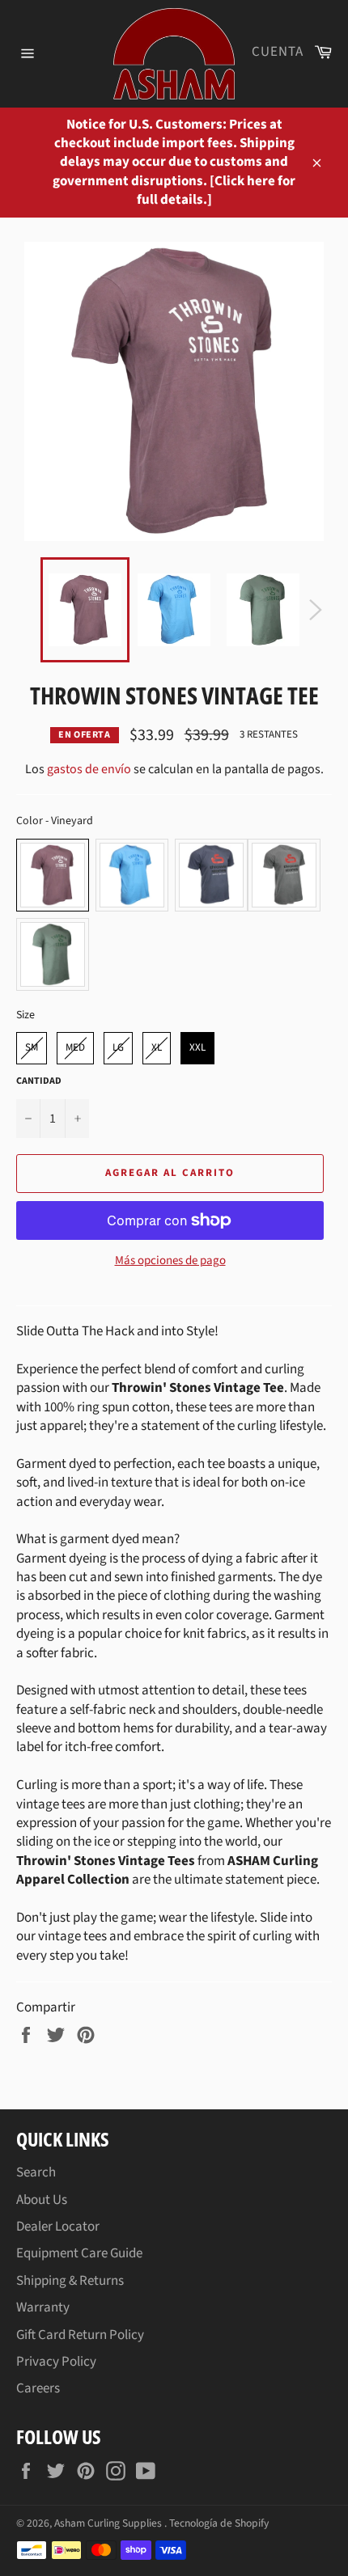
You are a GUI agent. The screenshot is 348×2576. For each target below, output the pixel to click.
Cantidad (39, 1081)
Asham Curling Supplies (109, 2523)
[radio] (53, 875)
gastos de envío (89, 769)
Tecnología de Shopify (219, 2523)
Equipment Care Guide (79, 2253)
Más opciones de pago (170, 1261)
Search (36, 2172)
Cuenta (278, 52)
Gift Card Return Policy (80, 2335)
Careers (38, 2388)
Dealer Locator (58, 2227)
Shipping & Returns (70, 2281)
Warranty (43, 2307)
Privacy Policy (56, 2362)
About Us (42, 2200)
